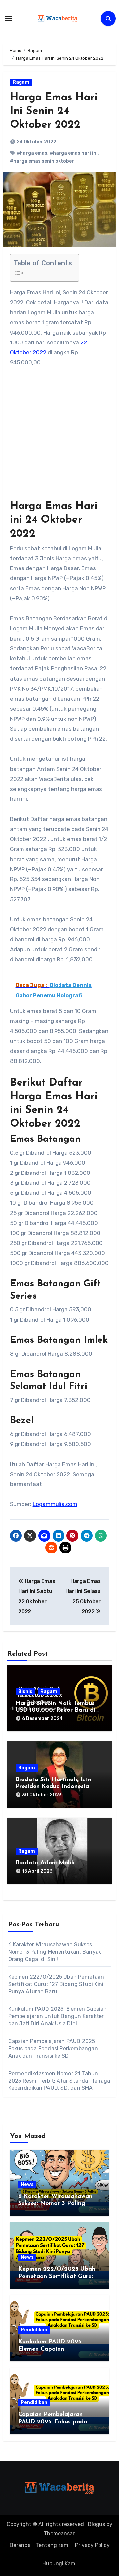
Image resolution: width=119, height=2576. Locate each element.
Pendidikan (34, 2330)
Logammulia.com (55, 1504)
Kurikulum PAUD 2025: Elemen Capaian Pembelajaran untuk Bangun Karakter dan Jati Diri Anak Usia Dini (58, 2016)
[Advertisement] (59, 437)
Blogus (97, 2524)
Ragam (21, 82)
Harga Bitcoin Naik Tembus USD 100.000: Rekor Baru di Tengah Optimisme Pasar (55, 1711)
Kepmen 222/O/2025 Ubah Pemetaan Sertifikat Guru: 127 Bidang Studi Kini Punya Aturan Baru (56, 1984)
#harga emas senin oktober (42, 161)
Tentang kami (53, 2545)
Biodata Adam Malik (45, 1863)
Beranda (20, 2545)
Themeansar (59, 2533)
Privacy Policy (92, 2545)
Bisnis (25, 1691)
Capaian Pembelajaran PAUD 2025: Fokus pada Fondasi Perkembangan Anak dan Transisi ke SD (53, 2048)
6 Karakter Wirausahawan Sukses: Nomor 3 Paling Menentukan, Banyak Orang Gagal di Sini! (55, 1952)
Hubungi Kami (59, 2564)
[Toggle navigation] (9, 19)
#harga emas (32, 153)
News (27, 2185)
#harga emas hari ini (74, 153)
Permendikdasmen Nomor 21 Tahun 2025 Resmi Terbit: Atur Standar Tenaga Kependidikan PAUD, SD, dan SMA (59, 2081)
